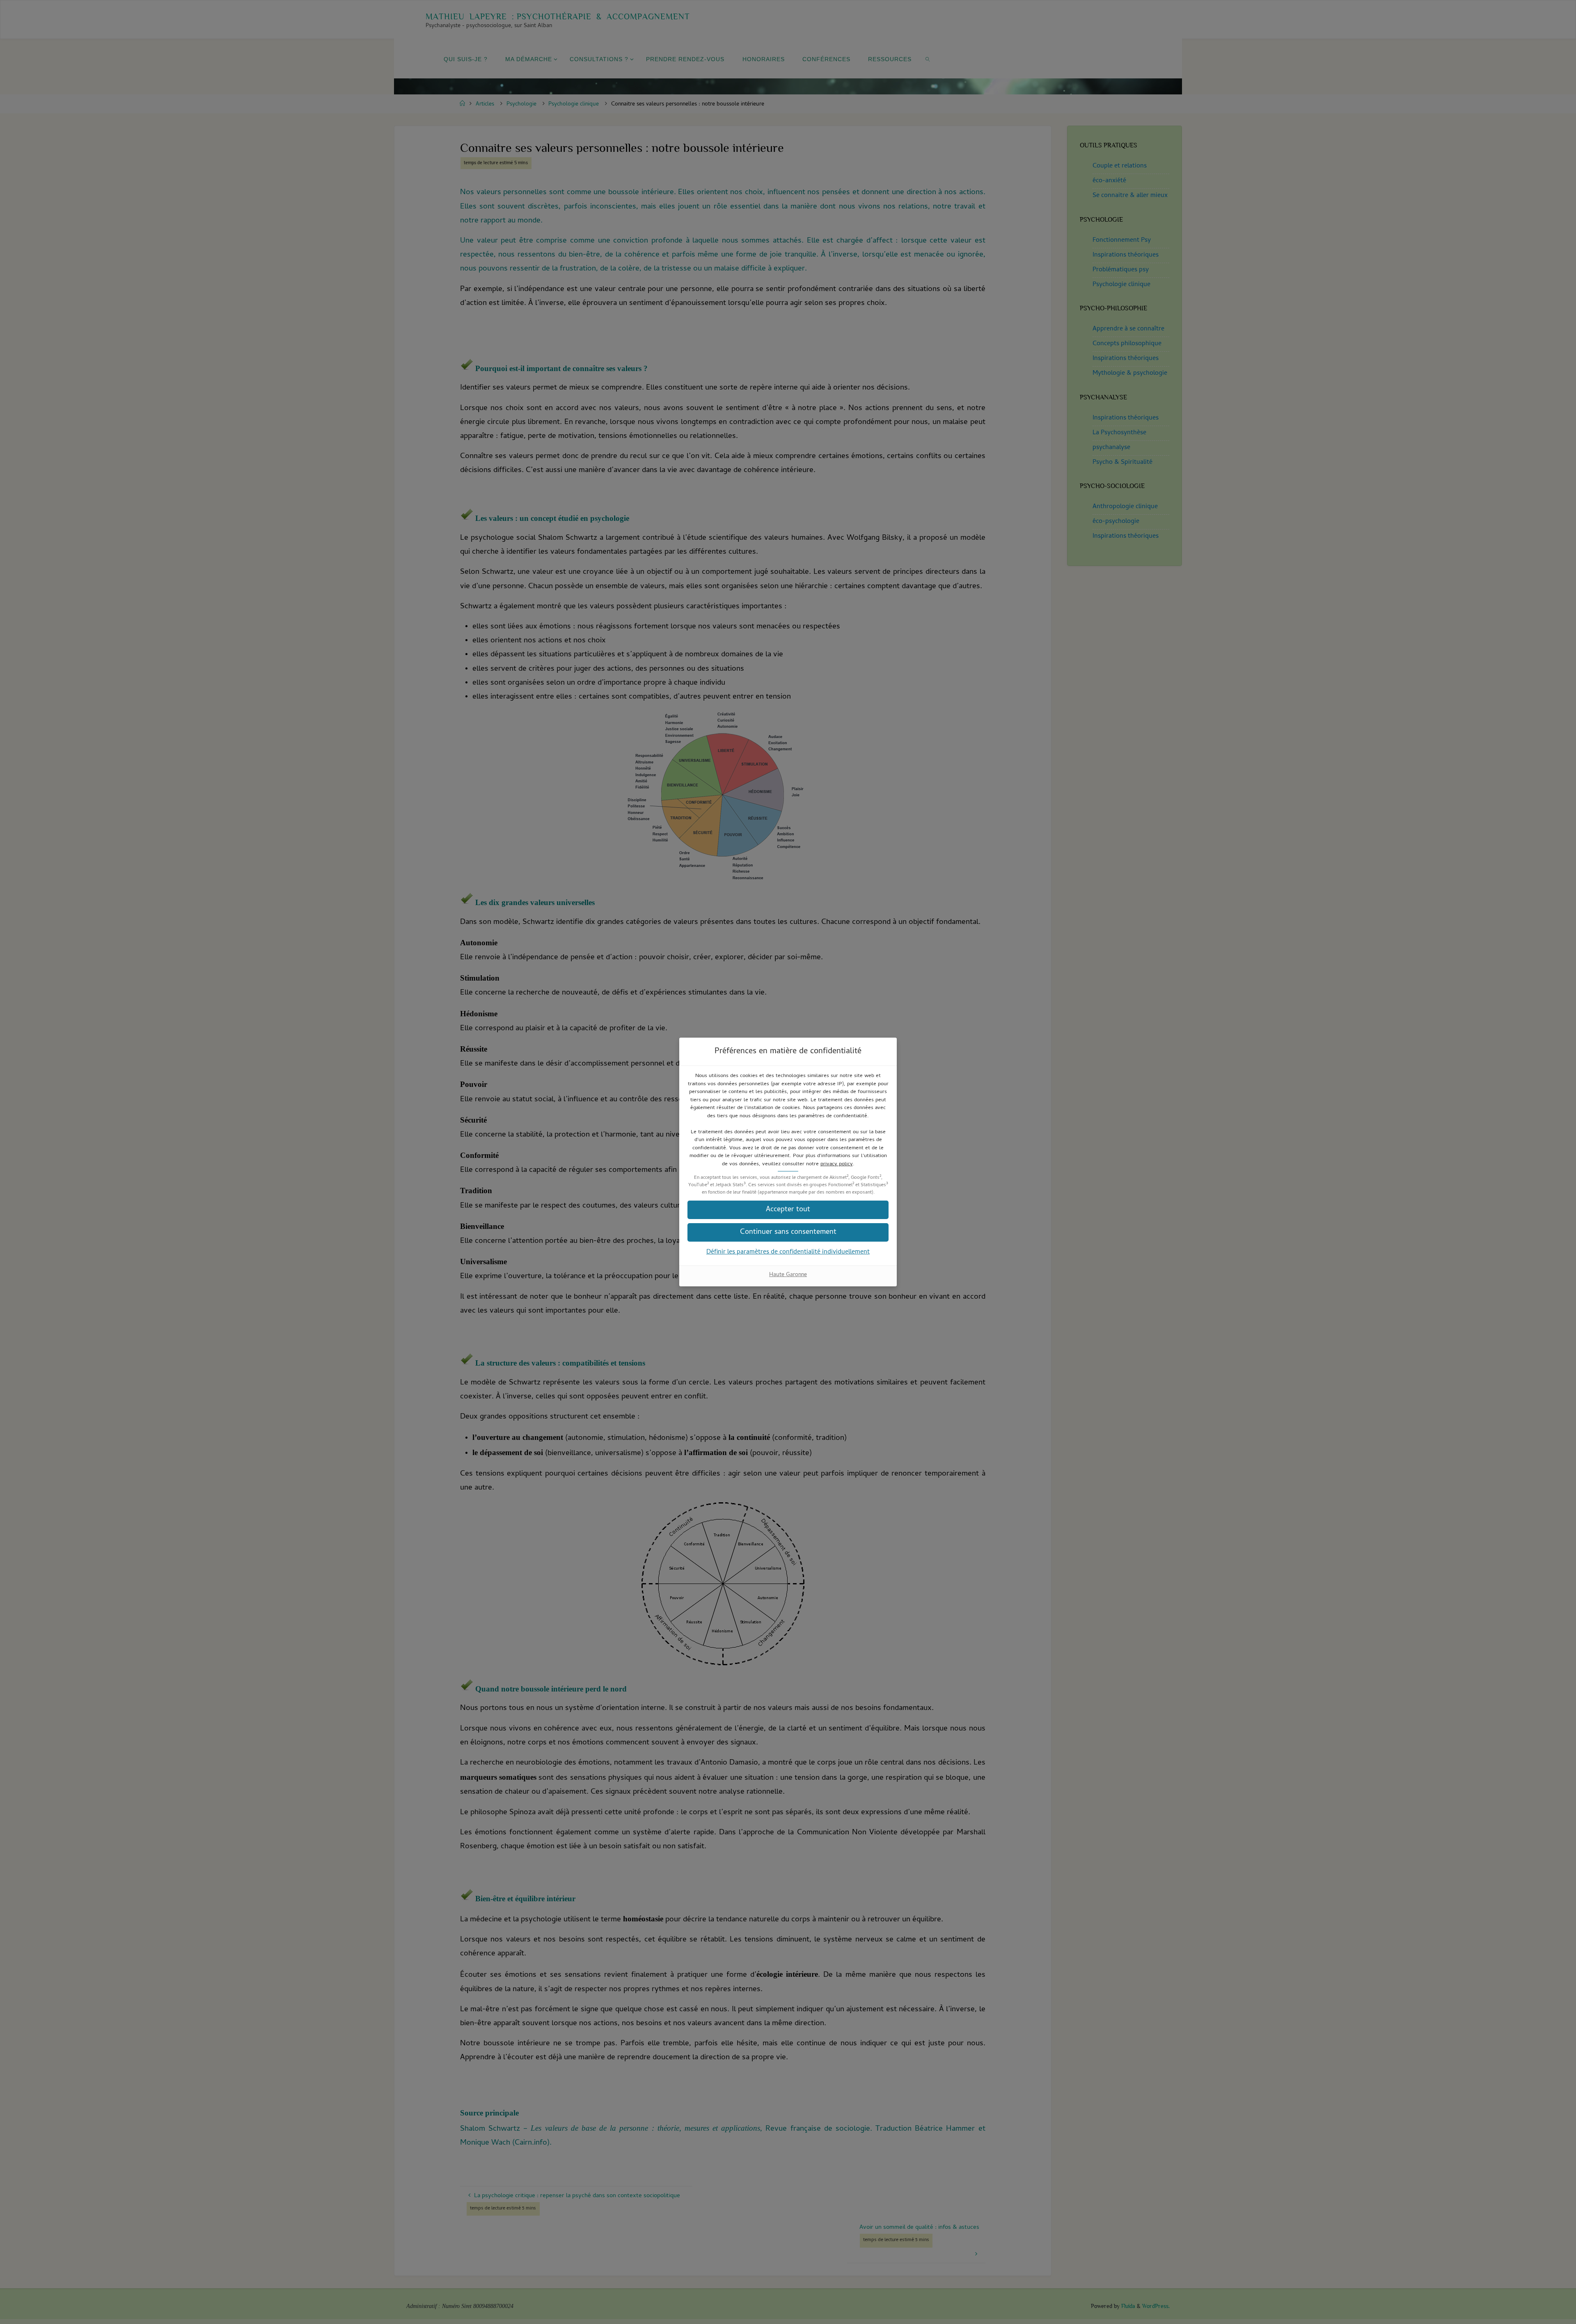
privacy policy (837, 1164)
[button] (788, 1210)
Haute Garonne (788, 1275)
